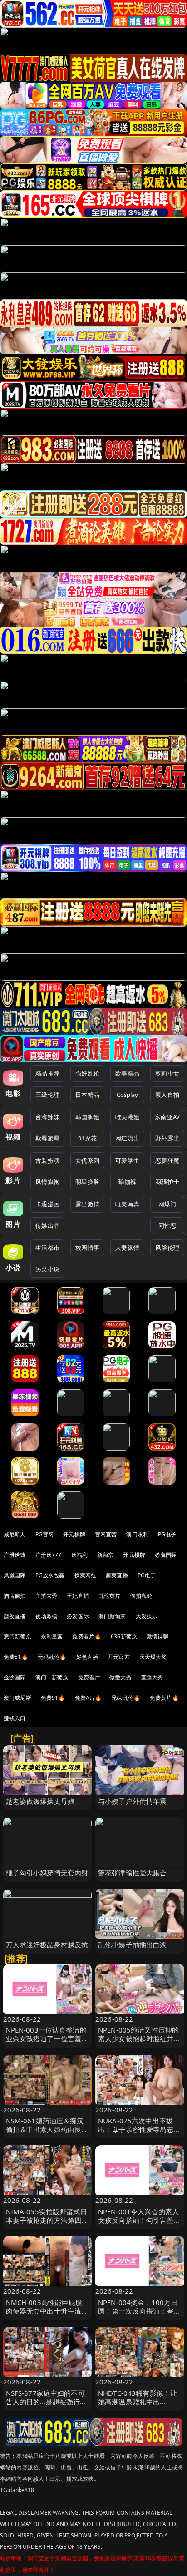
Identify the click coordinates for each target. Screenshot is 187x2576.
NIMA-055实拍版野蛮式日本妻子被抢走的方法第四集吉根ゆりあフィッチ (47, 2220)
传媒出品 (47, 1225)
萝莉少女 (167, 1073)
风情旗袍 (47, 1182)
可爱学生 (127, 1160)
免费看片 (89, 1677)
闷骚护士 (167, 1182)
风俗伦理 (167, 1248)
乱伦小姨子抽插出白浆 (133, 1944)
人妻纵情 (127, 1248)
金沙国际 (15, 1677)
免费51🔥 (16, 1657)
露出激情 (87, 1204)
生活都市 (47, 1248)
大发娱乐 (147, 1616)
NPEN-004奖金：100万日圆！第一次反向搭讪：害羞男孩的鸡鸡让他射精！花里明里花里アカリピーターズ (139, 2315)
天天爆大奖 (153, 1657)
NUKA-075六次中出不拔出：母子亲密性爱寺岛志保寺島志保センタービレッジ (139, 2129)
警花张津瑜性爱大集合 (133, 1873)
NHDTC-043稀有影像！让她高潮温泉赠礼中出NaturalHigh (138, 2402)
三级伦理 (47, 1095)
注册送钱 (15, 1555)
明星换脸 (87, 1182)
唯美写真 (127, 1204)
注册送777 (49, 1555)
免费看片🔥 (87, 1636)
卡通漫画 (47, 1204)
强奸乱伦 (87, 1073)
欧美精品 (127, 1073)
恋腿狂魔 (167, 1160)
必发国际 (78, 1616)
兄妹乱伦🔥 (126, 1698)
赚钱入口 (15, 1718)
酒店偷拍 (15, 1596)
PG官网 (45, 1534)
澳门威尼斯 (17, 1698)
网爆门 (167, 1204)
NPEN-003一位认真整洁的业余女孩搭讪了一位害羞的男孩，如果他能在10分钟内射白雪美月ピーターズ (47, 2043)
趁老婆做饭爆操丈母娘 (40, 1801)
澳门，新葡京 (52, 1677)
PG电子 (167, 1534)
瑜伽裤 (127, 1182)
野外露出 (167, 1138)
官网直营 (106, 1534)
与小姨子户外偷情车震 (133, 1801)
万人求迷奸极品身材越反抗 (47, 1944)
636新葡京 (124, 1636)
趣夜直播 (15, 1616)
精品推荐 (47, 1073)
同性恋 (167, 1225)
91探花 (87, 1138)
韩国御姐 (87, 1117)
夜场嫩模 (47, 1616)
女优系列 (87, 1160)
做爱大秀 (121, 1677)
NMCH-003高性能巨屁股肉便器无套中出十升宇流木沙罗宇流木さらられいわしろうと (47, 2315)
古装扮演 (47, 1160)
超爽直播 (117, 1575)
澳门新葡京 (112, 1616)
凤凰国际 (15, 1575)
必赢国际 (166, 1555)
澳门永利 (137, 1534)
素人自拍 (167, 1095)
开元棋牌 (74, 1534)
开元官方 (119, 1657)
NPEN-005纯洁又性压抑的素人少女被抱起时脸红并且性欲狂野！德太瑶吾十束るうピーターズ (139, 2043)
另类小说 (47, 1269)
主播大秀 (47, 1596)
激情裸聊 (158, 1636)
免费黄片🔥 (164, 1698)
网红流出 (127, 1138)
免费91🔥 (53, 1698)
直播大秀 (152, 1677)
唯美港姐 (127, 1117)
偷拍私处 (141, 1596)
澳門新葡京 (17, 1636)
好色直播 (87, 1657)
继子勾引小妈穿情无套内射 (47, 1873)
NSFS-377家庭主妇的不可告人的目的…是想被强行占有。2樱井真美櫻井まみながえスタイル (47, 2406)
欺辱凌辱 (47, 1138)
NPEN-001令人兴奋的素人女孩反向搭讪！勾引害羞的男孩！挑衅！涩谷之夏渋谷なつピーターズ (139, 2225)
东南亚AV (167, 1117)
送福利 (79, 1555)
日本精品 (87, 1095)
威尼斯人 (15, 1534)
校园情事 (87, 1248)
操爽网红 (86, 1575)
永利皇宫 (52, 1636)
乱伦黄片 (110, 1596)
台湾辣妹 (47, 1117)
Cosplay (128, 1095)
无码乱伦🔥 (52, 1657)
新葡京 (105, 1555)
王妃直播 (78, 1596)
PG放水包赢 (50, 1575)
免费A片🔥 (89, 1698)
